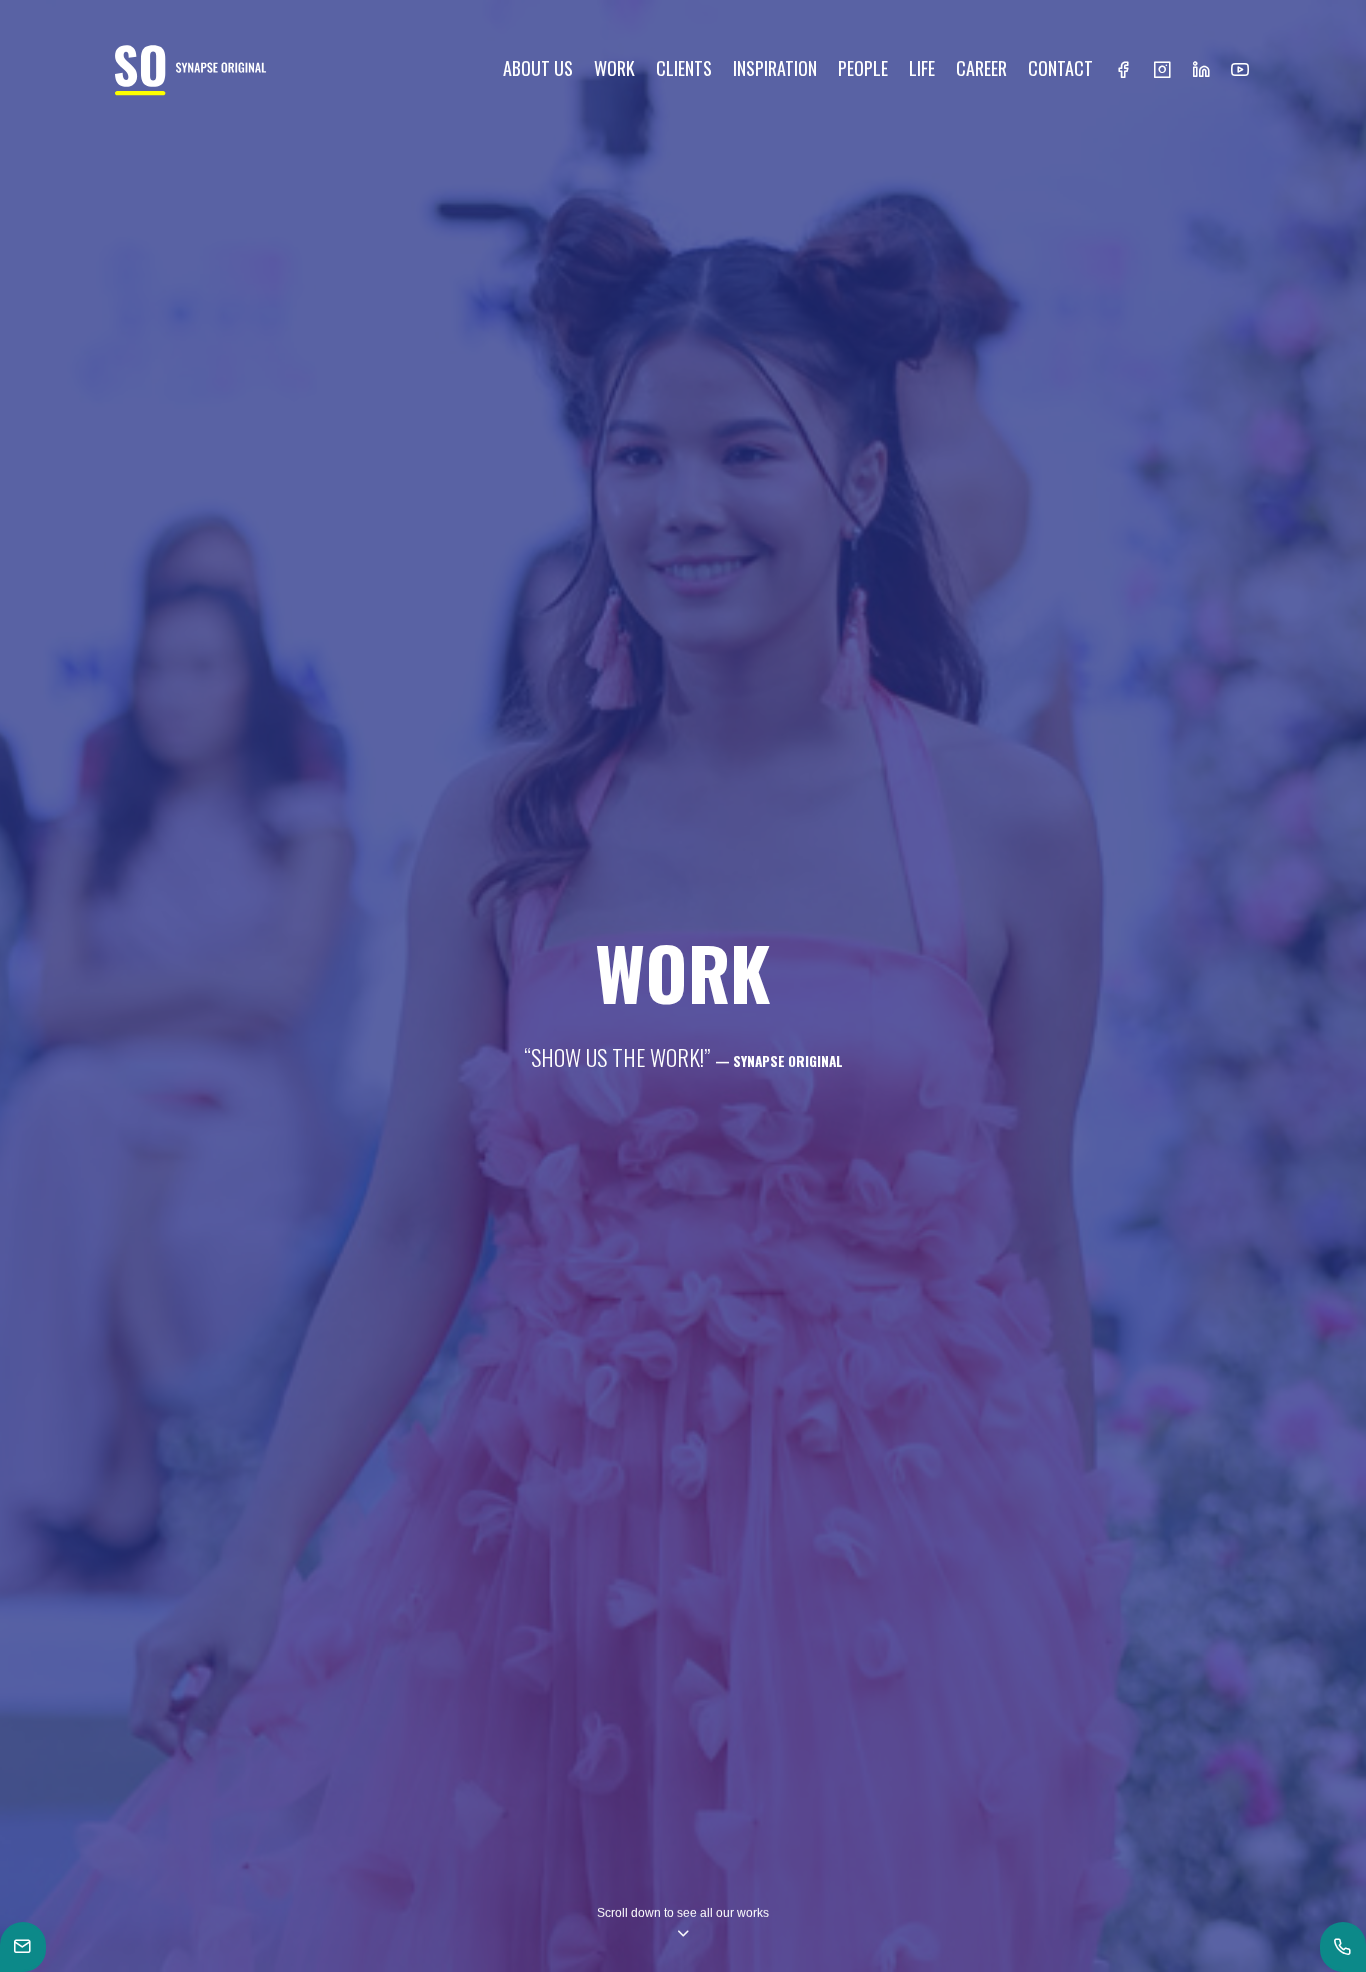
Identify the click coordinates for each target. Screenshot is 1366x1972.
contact (1060, 68)
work (614, 68)
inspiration (775, 68)
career (981, 68)
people (863, 68)
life (922, 68)
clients (684, 68)
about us (538, 68)
